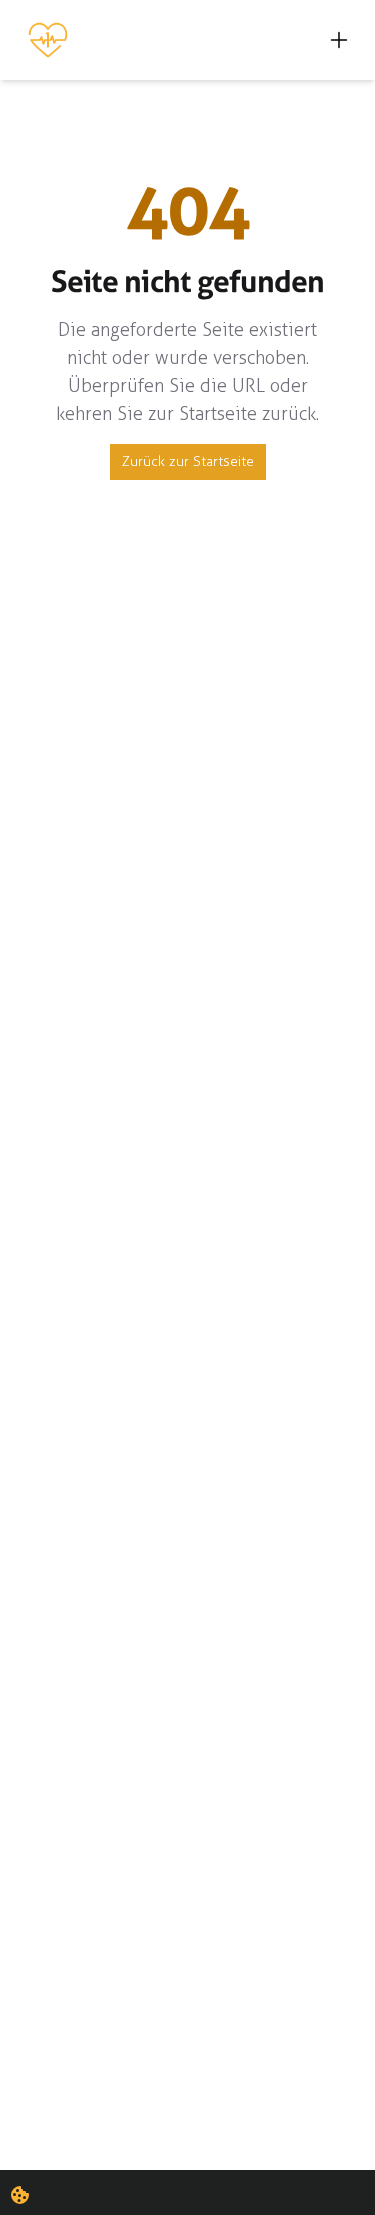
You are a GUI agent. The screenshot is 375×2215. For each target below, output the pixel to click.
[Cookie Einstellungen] (20, 2195)
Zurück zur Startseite (188, 461)
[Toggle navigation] (339, 40)
